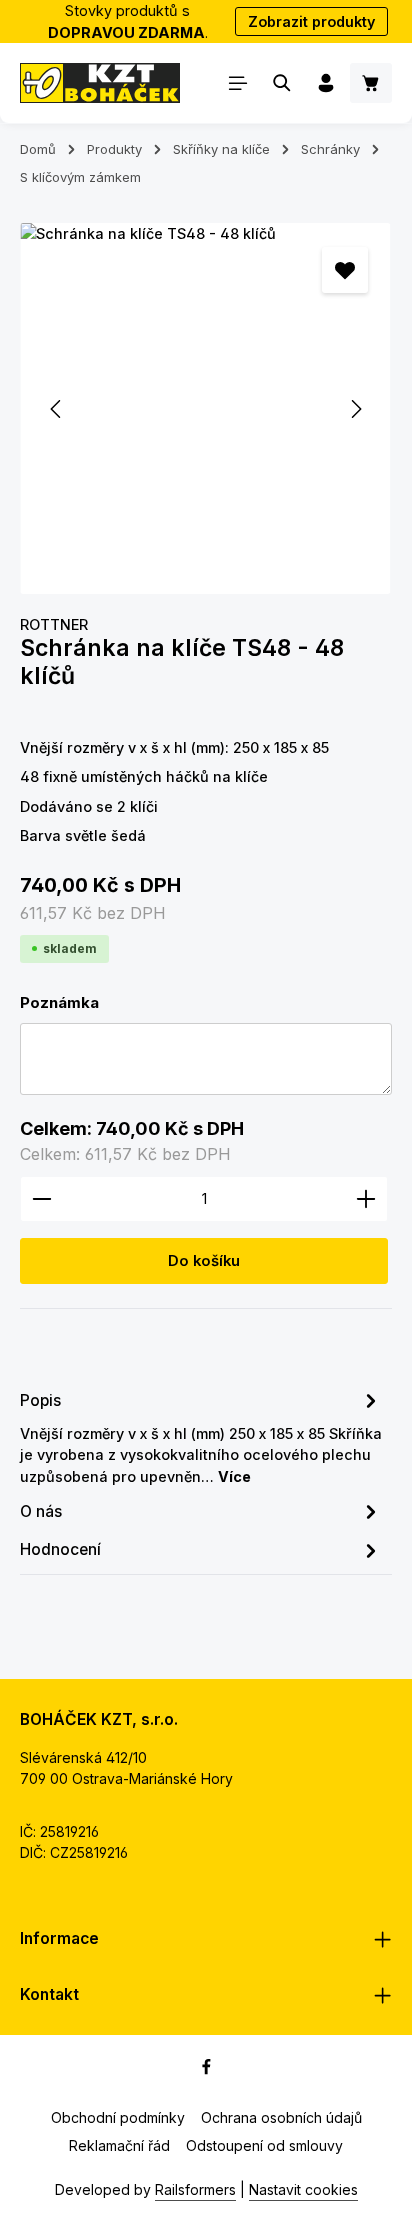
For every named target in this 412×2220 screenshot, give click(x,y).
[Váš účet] (326, 83)
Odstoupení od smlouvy (264, 2145)
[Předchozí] (57, 409)
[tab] (201, 1436)
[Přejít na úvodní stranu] (100, 83)
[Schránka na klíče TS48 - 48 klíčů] (205, 408)
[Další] (355, 409)
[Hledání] (282, 83)
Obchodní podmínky (118, 2117)
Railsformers (195, 2189)
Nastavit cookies (303, 2189)
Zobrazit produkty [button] (311, 21)
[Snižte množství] (41, 1199)
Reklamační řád (119, 2145)
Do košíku (204, 1261)
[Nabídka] (238, 83)
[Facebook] (206, 2069)
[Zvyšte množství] (366, 1199)
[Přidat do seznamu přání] (345, 270)
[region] (206, 408)
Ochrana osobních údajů (281, 2117)
